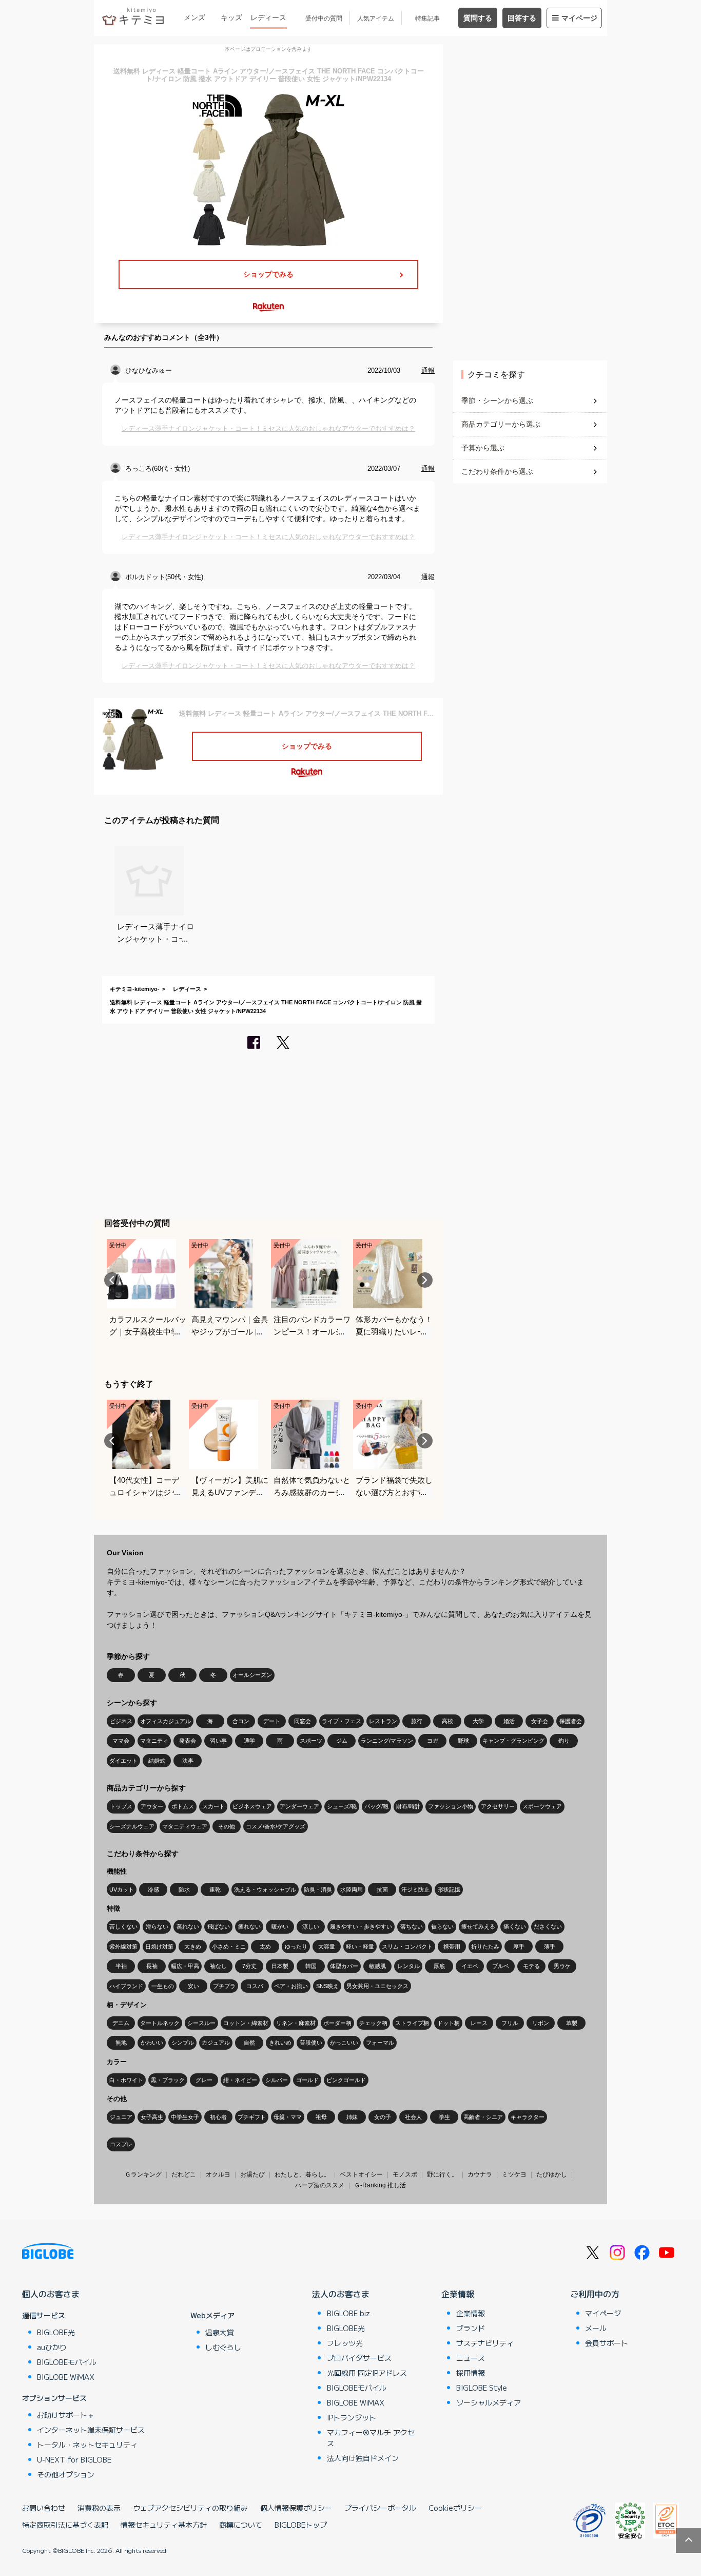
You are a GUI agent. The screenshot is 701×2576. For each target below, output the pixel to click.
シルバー (277, 2080)
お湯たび (252, 2174)
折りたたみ (485, 1947)
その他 (227, 1826)
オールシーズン (252, 1675)
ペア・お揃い (291, 1986)
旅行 (417, 1721)
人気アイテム (376, 18)
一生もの (163, 1986)
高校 (447, 1721)
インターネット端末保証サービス (91, 2430)
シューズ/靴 (342, 1806)
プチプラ (224, 1986)
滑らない (157, 1926)
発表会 (188, 1741)
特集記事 (427, 18)
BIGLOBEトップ (301, 2525)
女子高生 (152, 2117)
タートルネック (160, 2023)
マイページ (579, 18)
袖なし (218, 1966)
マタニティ (154, 1741)
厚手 (519, 1947)
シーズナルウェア (132, 1826)
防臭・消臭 (318, 1890)
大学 (478, 1721)
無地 (121, 2043)
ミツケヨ (514, 2174)
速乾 (215, 1890)
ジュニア (121, 2117)
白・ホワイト (126, 2080)
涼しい (311, 1926)
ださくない (548, 1926)
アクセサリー (498, 1806)
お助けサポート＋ (66, 2415)
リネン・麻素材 (296, 2023)
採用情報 (471, 2373)
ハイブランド (126, 1986)
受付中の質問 (324, 18)
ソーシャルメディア (489, 2402)
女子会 (540, 1721)
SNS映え (327, 1986)
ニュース (471, 2358)
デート (272, 1721)
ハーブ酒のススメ (320, 2185)
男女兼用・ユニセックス (377, 1986)
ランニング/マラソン (387, 1741)
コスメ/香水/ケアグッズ (276, 1826)
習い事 (218, 1741)
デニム (121, 2023)
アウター (152, 1806)
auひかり (52, 2347)
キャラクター (528, 2117)
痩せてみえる (478, 1926)
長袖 (152, 1966)
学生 (444, 2117)
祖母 (321, 2117)
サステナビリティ (485, 2343)
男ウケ (562, 1966)
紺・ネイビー (240, 2080)
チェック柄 (373, 2023)
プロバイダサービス (359, 2358)
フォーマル (380, 2043)
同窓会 (303, 1721)
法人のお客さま (341, 2294)
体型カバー (344, 1966)
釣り (564, 1741)
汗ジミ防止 (415, 1890)
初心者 (218, 2117)
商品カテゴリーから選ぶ (501, 424)
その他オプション (66, 2474)
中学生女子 (185, 2117)
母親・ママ (288, 2117)
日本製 (280, 1966)
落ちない (412, 1926)
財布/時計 (408, 1806)
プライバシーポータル (380, 2508)
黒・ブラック (168, 2080)
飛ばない (219, 1926)
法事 (188, 1761)
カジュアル (216, 2043)
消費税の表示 (99, 2508)
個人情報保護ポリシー (296, 2508)
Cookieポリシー (455, 2508)
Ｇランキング (143, 2174)
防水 (184, 1890)
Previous (112, 1280)
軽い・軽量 (360, 1947)
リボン (541, 2023)
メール (596, 2328)
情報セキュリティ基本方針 (164, 2525)
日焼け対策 (159, 1947)
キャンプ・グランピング (513, 1741)
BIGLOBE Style (482, 2388)
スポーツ (311, 1741)
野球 (463, 1741)
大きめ (193, 1947)
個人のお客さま (51, 2294)
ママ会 (121, 1741)
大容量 (327, 1947)
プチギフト (252, 2117)
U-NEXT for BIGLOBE (74, 2459)
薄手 (550, 1947)
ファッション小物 (451, 1806)
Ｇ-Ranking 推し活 (380, 2185)
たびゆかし (552, 2174)
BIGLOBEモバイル (67, 2362)
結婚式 (157, 1761)
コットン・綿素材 (246, 2023)
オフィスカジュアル (165, 1721)
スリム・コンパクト (407, 1947)
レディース (268, 17)
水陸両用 (352, 1890)
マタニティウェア (185, 1826)
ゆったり (296, 1947)
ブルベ (501, 1966)
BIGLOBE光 (56, 2332)
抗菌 (382, 1890)
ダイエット (123, 1761)
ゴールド (307, 2080)
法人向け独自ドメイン (363, 2458)
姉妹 (352, 2117)
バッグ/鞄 (376, 1806)
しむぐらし (223, 2347)
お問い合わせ (44, 2508)
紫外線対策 (123, 1947)
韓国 (311, 1966)
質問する (478, 18)
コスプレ (121, 2144)
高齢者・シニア (483, 2117)
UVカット (122, 1890)
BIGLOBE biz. (349, 2313)
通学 (249, 1741)
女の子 (383, 2117)
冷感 (153, 1890)
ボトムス (183, 1806)
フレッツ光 (345, 2343)
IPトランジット (352, 2417)
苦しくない (123, 1926)
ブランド (471, 2328)
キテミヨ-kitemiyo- (135, 989)
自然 (249, 2043)
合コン (241, 1721)
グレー (204, 2080)
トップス (121, 1806)
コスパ (255, 1986)
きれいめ (280, 2043)
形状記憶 (449, 1890)
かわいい (152, 2043)
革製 (572, 2023)
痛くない (515, 1926)
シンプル (183, 2043)
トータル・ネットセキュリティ (87, 2445)
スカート (213, 1806)
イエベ (470, 1966)
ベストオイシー (361, 2174)
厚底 (439, 1966)
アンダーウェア (299, 1806)
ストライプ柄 (412, 2023)
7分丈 (249, 1966)
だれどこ (184, 2174)
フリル (510, 2023)
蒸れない (188, 1926)
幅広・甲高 (185, 1966)
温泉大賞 (220, 2332)
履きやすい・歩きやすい (361, 1926)
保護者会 (571, 1721)
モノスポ (405, 2174)
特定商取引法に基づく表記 (65, 2525)
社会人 (413, 2117)
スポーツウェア (542, 1806)
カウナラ (480, 2174)
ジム (342, 1741)
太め (265, 1947)
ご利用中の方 (595, 2294)
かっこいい (344, 2043)
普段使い (311, 2043)
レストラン (383, 1721)
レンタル (408, 1966)
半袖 (121, 1966)
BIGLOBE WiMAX (66, 2377)
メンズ (194, 17)
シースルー (201, 2023)
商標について (241, 2525)
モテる (531, 1966)
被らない (442, 1926)
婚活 (509, 1721)
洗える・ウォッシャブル (265, 1890)
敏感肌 (377, 1966)
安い (193, 1986)
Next (425, 1280)
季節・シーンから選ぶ (497, 400)
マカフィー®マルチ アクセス (371, 2438)
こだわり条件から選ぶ (497, 471)
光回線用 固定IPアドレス (367, 2373)
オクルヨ (218, 2174)
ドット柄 (449, 2023)
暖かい (280, 1926)
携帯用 (452, 1947)
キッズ (231, 17)
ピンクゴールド (346, 2080)
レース (479, 2023)
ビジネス (121, 1721)
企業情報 (458, 2294)
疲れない (249, 1926)
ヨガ (433, 1741)
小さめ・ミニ (229, 1947)
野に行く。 (442, 2174)
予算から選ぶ (483, 448)
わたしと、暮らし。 (302, 2174)
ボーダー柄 (337, 2023)
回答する (522, 18)
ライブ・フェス (342, 1721)
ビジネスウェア (252, 1806)
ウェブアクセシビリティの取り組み (190, 2508)
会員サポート (607, 2343)
